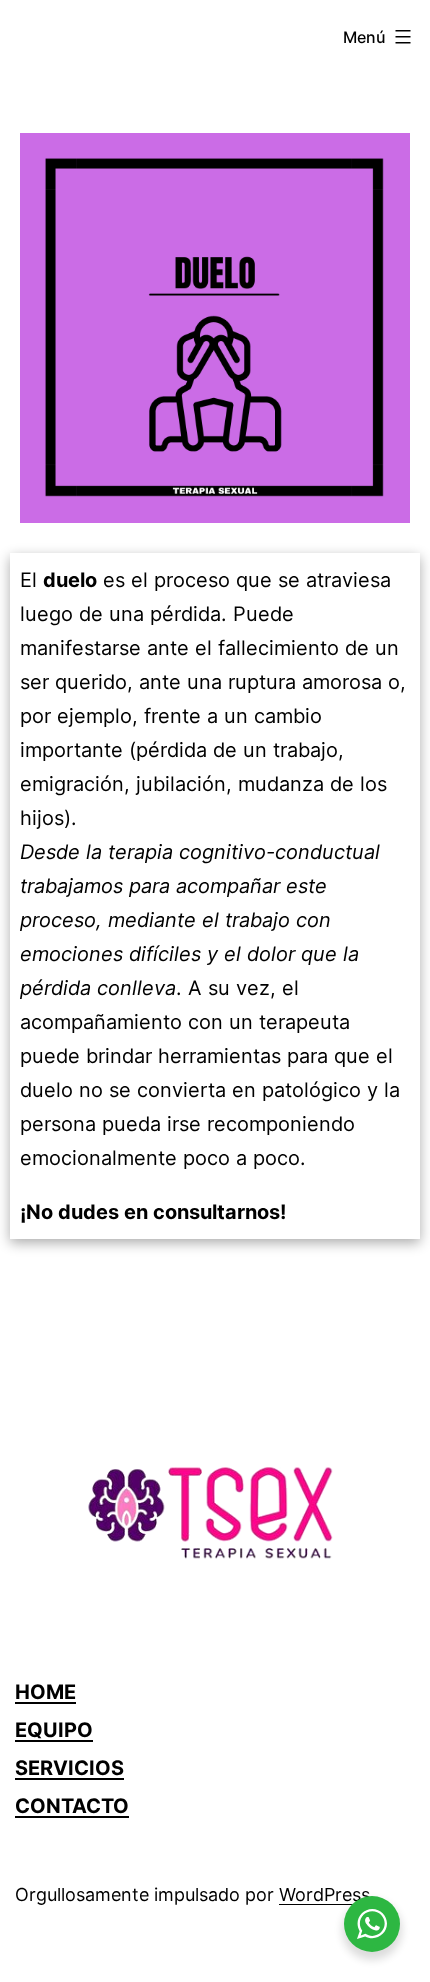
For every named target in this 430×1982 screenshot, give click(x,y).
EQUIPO (54, 1730)
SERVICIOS (69, 1768)
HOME (45, 1692)
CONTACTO (72, 1806)
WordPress (324, 1894)
